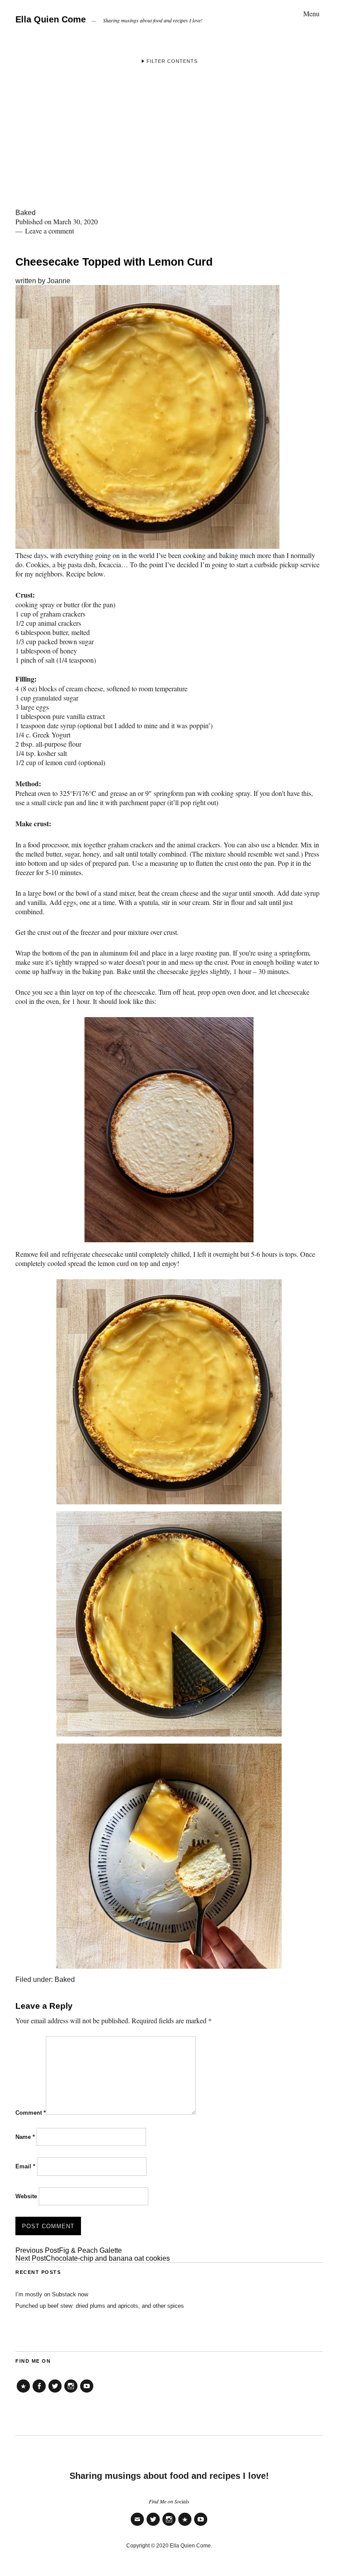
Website (26, 2196)
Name (25, 2137)
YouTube (87, 2392)
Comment (31, 2113)
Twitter (55, 2392)
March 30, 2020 (75, 221)
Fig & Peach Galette (69, 2250)
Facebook (39, 2392)
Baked (26, 213)
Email (25, 2166)
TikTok (23, 2392)
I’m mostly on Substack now (52, 2294)
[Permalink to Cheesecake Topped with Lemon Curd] (147, 546)
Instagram (71, 2392)
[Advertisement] (169, 143)
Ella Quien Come (51, 19)
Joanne (59, 281)
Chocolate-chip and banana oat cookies (93, 2258)
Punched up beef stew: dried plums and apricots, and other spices (100, 2306)
